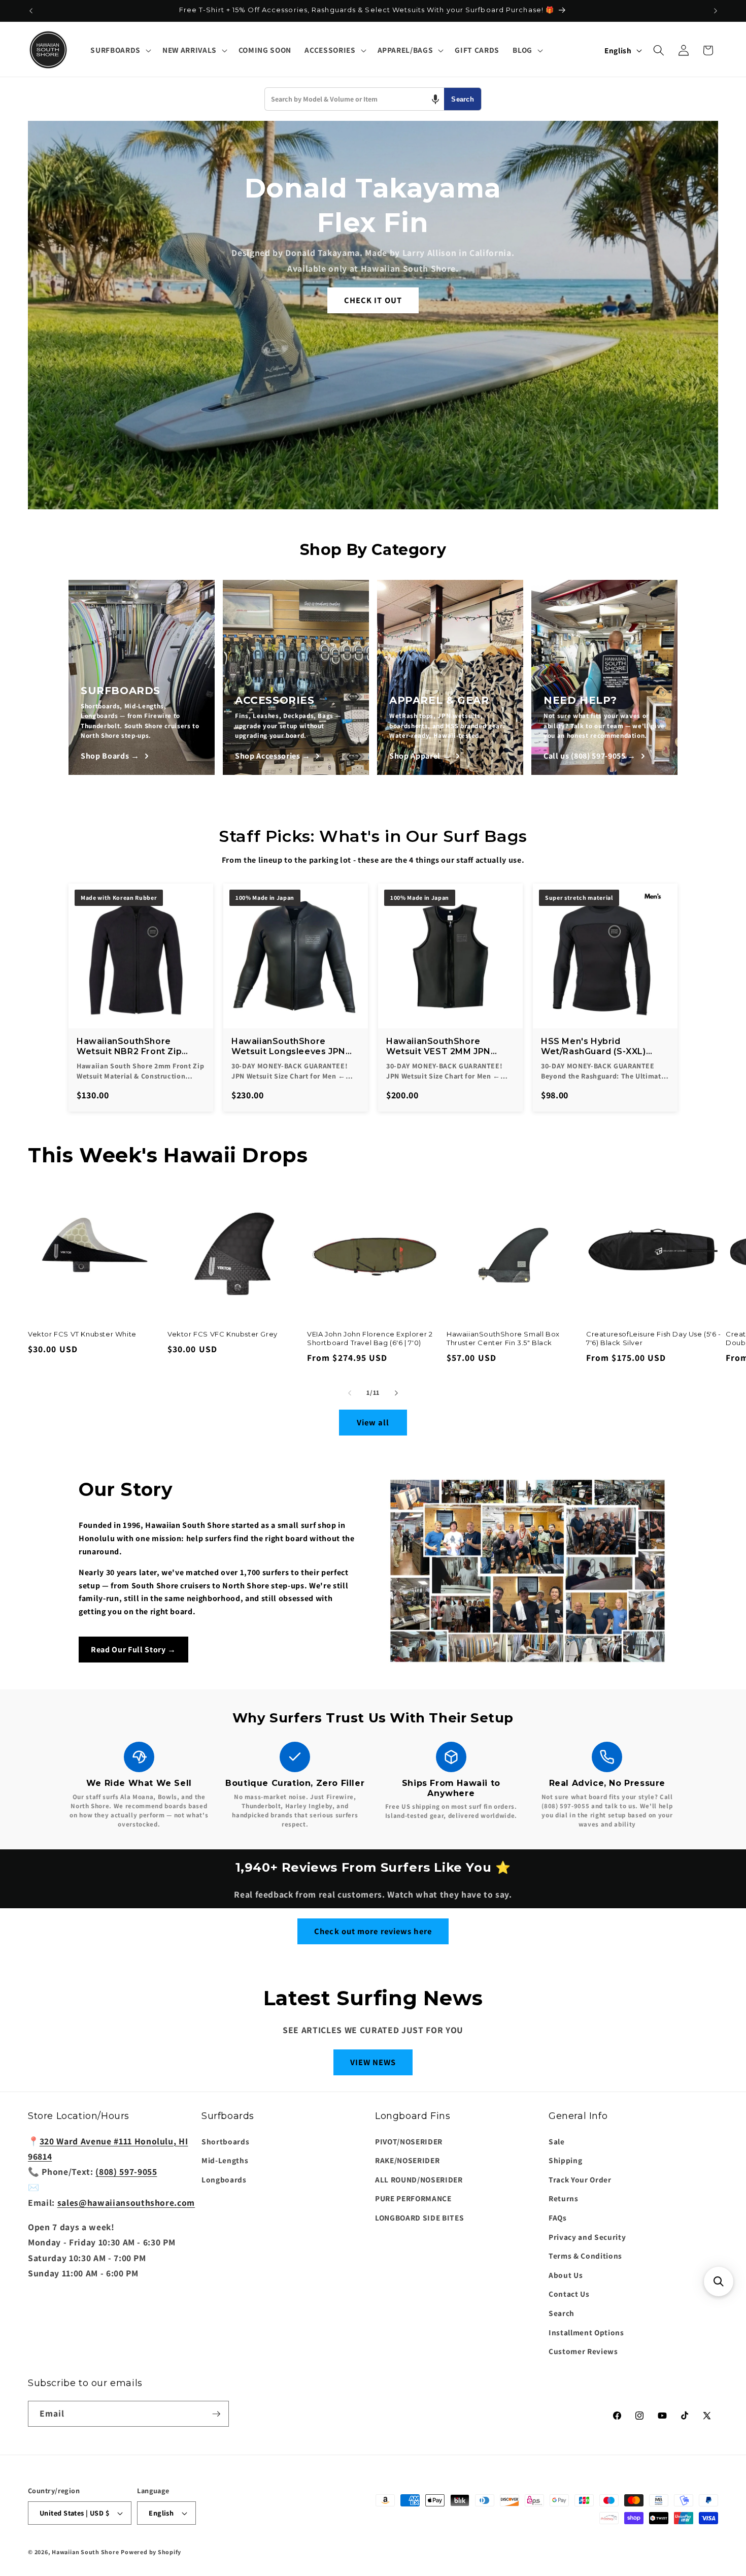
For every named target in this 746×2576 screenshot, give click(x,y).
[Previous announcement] (31, 11)
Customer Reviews (583, 2351)
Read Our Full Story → (133, 1650)
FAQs (558, 2218)
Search (463, 99)
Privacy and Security (587, 2237)
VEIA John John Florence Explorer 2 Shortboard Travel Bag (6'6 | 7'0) (370, 1338)
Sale (557, 2141)
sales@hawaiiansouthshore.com (126, 2203)
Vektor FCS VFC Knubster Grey (223, 1334)
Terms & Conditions (585, 2256)
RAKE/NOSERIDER (407, 2160)
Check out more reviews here (373, 1931)
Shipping (565, 2160)
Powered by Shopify (151, 2552)
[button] (120, 50)
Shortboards (225, 2141)
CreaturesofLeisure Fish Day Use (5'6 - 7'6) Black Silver (654, 1338)
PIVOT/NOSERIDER (409, 2141)
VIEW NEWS (373, 2062)
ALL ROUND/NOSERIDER (419, 2179)
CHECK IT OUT (373, 300)
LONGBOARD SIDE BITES (419, 2218)
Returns (564, 2198)
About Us (566, 2275)
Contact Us (569, 2294)
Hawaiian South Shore (85, 2552)
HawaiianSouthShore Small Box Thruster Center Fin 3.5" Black (503, 1338)
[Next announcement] (716, 11)
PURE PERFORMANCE (413, 2198)
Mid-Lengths (225, 2160)
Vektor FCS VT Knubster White (82, 1334)
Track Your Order (580, 2179)
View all (373, 1422)
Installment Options (586, 2332)
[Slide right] (396, 1393)
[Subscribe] (216, 2414)
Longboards (224, 2179)
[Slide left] (350, 1393)
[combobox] (354, 99)
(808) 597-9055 (126, 2172)
